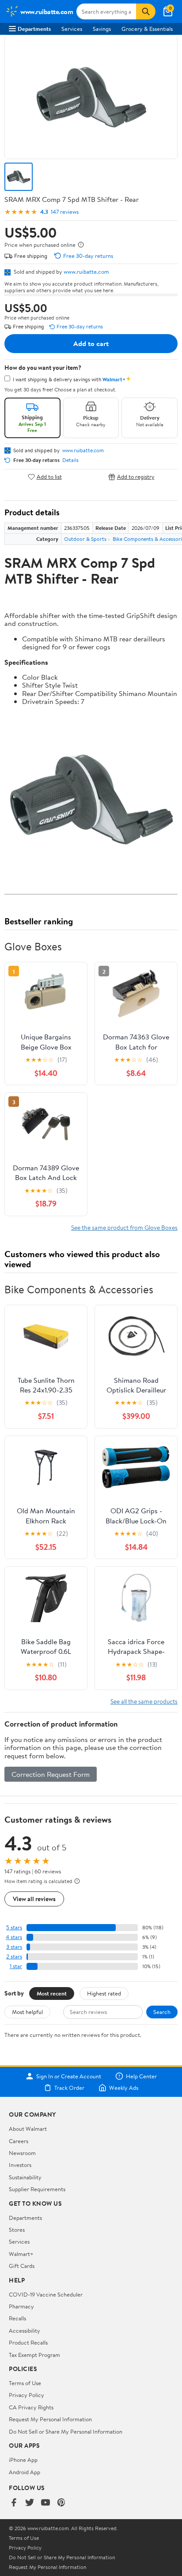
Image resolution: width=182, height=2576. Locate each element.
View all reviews (34, 1899)
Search (162, 2012)
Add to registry (136, 477)
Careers (19, 2141)
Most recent (52, 1993)
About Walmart (28, 2129)
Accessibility (25, 2330)
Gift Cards (22, 2266)
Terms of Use (25, 2383)
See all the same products (144, 1701)
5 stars (14, 1927)
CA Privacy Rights (31, 2407)
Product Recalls (28, 2342)
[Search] (146, 11)
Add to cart (91, 343)
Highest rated (104, 1993)
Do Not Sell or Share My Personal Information (66, 2431)
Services (72, 29)
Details (70, 460)
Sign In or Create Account (69, 2076)
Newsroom (22, 2153)
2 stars (14, 1956)
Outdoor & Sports (85, 539)
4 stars (14, 1937)
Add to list (49, 477)
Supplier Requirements (37, 2189)
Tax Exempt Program (34, 2355)
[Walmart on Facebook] (14, 2503)
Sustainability (25, 2177)
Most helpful (27, 2012)
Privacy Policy (27, 2395)
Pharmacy (21, 2306)
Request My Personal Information (50, 2419)
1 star (16, 1966)
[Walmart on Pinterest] (61, 2503)
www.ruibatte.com (86, 272)
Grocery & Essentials (147, 29)
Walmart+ (21, 2254)
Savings (102, 29)
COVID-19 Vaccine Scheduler (46, 2294)
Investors (20, 2165)
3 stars (14, 1947)
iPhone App (23, 2460)
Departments (34, 29)
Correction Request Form (51, 1774)
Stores (17, 2230)
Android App (25, 2472)
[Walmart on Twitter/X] (30, 2503)
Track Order (69, 2088)
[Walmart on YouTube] (45, 2503)
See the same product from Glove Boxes (124, 1227)
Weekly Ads (124, 2088)
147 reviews (65, 212)
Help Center (141, 2076)
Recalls (17, 2318)
